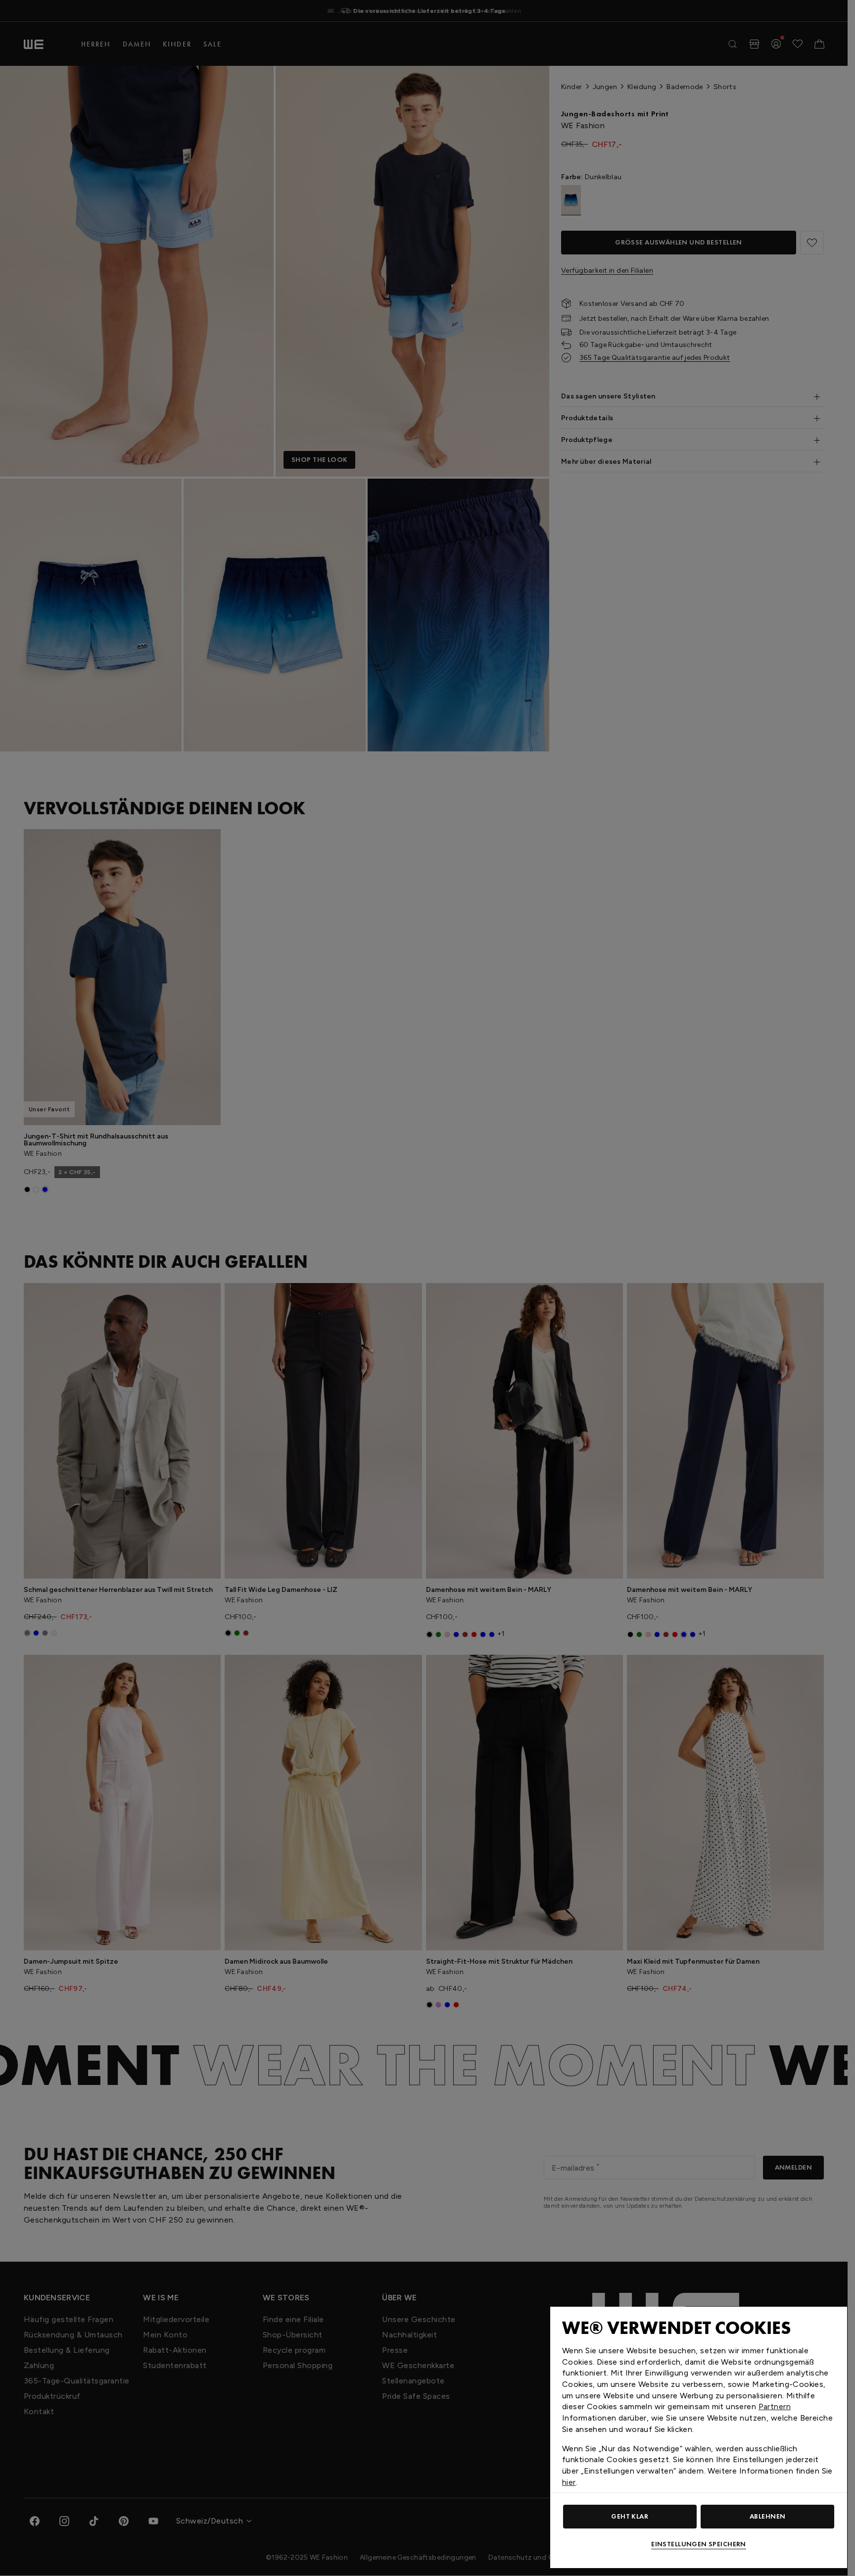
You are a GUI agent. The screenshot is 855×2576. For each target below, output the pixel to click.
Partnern (775, 2406)
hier (569, 2482)
